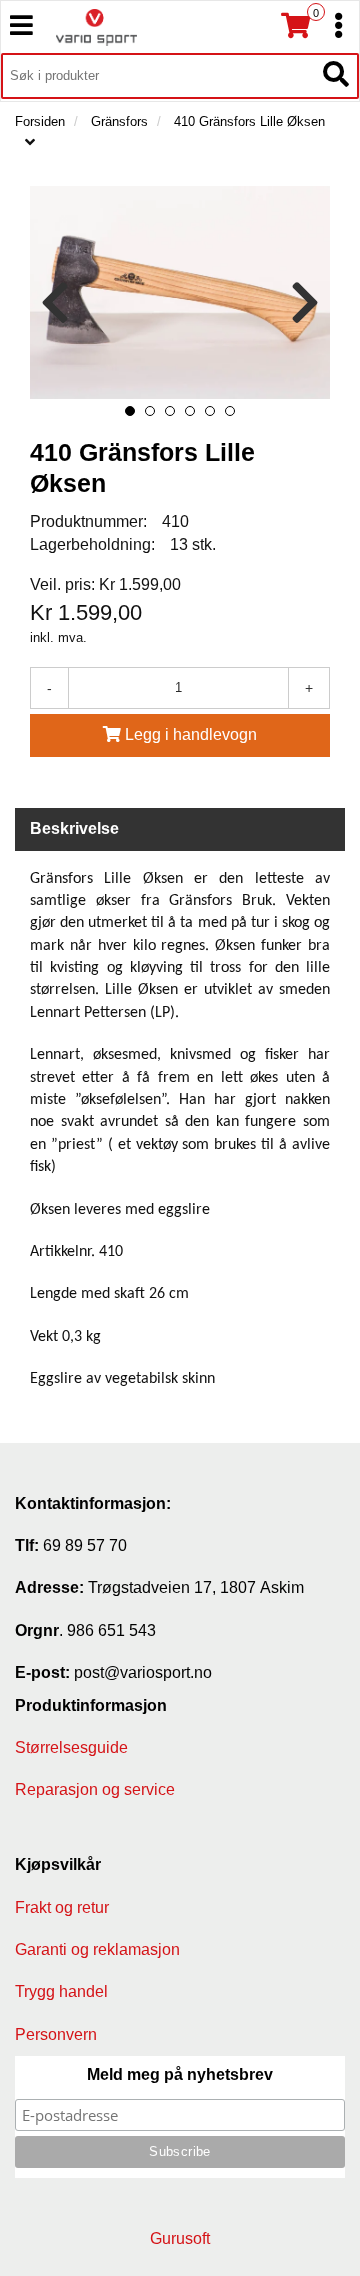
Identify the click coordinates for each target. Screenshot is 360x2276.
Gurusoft (180, 2238)
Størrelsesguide (71, 1747)
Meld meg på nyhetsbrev (180, 2074)
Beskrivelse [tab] (74, 828)
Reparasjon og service (95, 1789)
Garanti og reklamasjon (97, 1949)
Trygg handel (61, 1991)
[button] (130, 411)
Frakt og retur (62, 1907)
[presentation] (55, 303)
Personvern (56, 2034)
